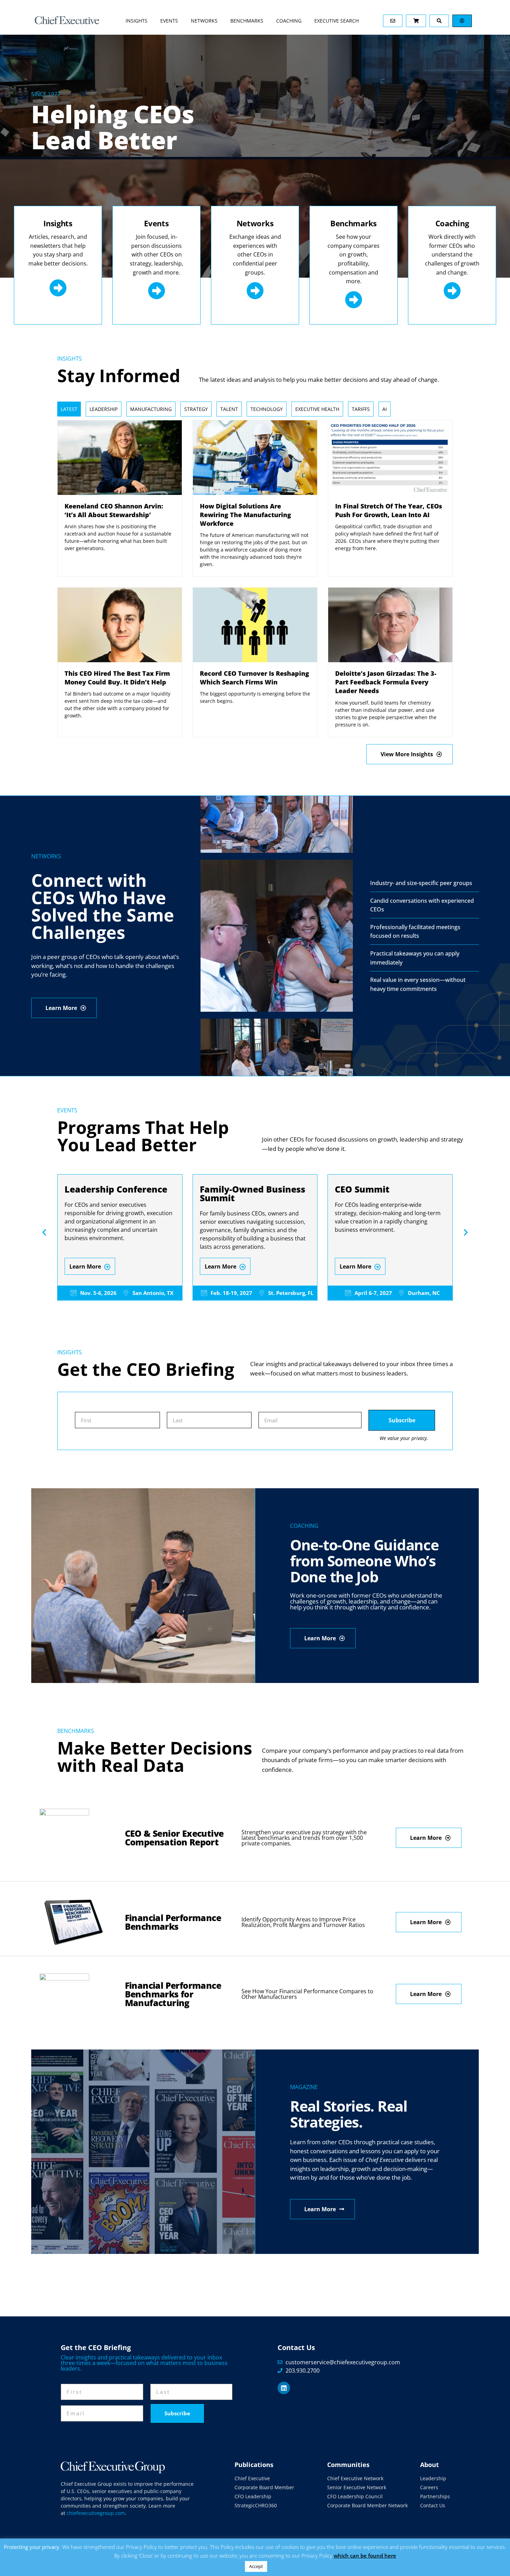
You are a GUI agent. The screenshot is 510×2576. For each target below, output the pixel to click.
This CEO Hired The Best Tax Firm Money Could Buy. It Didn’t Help (117, 678)
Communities (348, 2465)
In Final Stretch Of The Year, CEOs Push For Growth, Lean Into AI (389, 510)
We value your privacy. (404, 1438)
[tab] (69, 409)
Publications (254, 2465)
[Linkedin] (284, 2388)
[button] (44, 1232)
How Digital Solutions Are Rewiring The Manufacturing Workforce (245, 515)
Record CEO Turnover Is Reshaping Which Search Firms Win (254, 678)
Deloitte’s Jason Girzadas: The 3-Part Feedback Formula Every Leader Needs (386, 682)
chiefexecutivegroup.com (96, 2513)
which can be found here (365, 2556)
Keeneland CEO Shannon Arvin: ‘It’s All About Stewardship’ (114, 510)
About (430, 2465)
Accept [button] (256, 2566)
